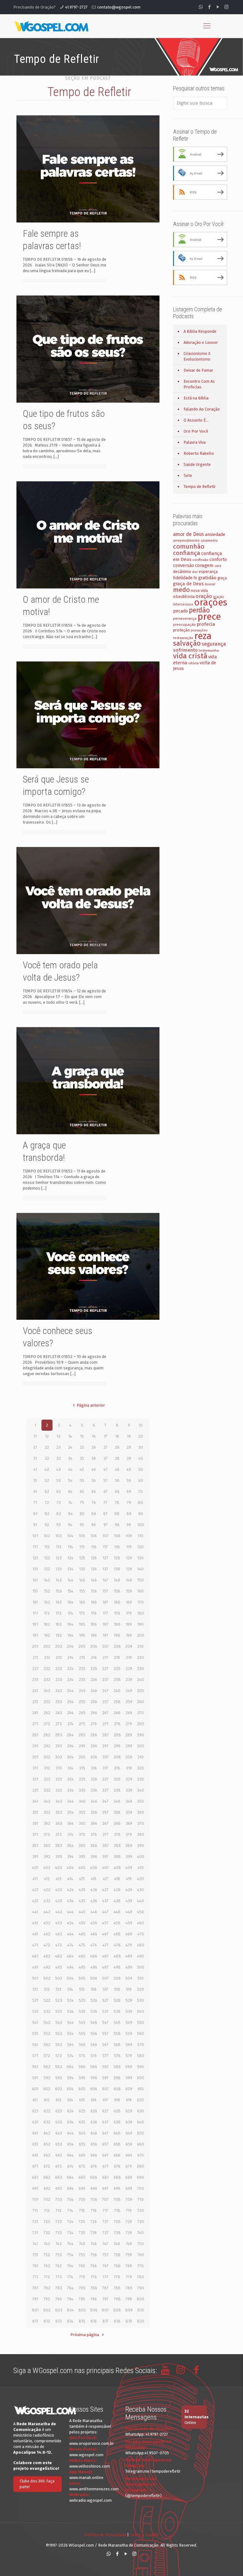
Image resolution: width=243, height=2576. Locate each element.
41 (35, 1469)
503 (59, 1978)
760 (141, 2255)
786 (94, 2288)
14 (70, 1436)
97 (106, 1525)
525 (82, 2000)
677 (106, 2166)
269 (129, 1713)
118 (117, 1547)
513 (59, 1989)
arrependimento (186, 541)
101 (35, 1536)
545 (82, 2022)
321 (35, 1779)
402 (47, 1868)
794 (70, 2299)
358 (117, 1812)
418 (117, 1879)
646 (94, 2133)
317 (105, 1768)
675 (82, 2166)
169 (129, 1602)
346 (94, 1801)
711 (35, 2211)
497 (105, 1967)
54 (70, 1480)
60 (141, 1480)
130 (140, 1558)
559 (129, 2034)
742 (47, 2244)
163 (59, 1602)
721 (35, 2222)
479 (129, 1945)
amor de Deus (189, 534)
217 (105, 1657)
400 (141, 1857)
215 (82, 1657)
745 (82, 2244)
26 (94, 1447)
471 (35, 1945)
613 (59, 2100)
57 (106, 1480)
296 (94, 1746)
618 (117, 2100)
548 (117, 2022)
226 (94, 1669)
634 (70, 2122)
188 (117, 1624)
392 (47, 1857)
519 (129, 1989)
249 (129, 1691)
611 (35, 2100)
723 (59, 2222)
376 (94, 1834)
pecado (181, 611)
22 (47, 1447)
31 (35, 1458)
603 (59, 2089)
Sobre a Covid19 (144, 2535)
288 (117, 1735)
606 (94, 2089)
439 (129, 1901)
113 (59, 1547)
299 (129, 1746)
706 (94, 2199)
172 (47, 1613)
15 (82, 1436)
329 (129, 1779)
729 (129, 2222)
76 (94, 1503)
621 (35, 2111)
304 (70, 1757)
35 (82, 1458)
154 (70, 1591)
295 (82, 1746)
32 (47, 1458)
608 (117, 2089)
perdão (199, 610)
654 (70, 2144)
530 (140, 2000)
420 (140, 1879)
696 (94, 2188)
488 (117, 1956)
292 (47, 1746)
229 (129, 1669)
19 (129, 1436)
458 (117, 1923)
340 (140, 1790)
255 (82, 1702)
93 (59, 1525)
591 (35, 2078)
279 (129, 1724)
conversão (184, 566)
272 (47, 1724)
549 (129, 2022)
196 (94, 1635)
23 (59, 1447)
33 (59, 1458)
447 (105, 1912)
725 (82, 2222)
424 (70, 1890)
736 (94, 2233)
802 (47, 2310)
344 (70, 1801)
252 (47, 1702)
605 (82, 2089)
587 (106, 2067)
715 (82, 2211)
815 (82, 2321)
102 (47, 1536)
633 (59, 2122)
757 (106, 2255)
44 (70, 1469)
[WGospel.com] (51, 26)
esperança (208, 572)
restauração (183, 638)
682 (47, 2177)
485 (82, 1956)
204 (70, 1646)
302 (47, 1757)
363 (59, 1823)
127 (105, 1558)
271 (35, 1724)
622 (47, 2111)
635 (82, 2122)
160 (140, 1591)
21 (35, 1447)
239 (129, 1680)
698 (117, 2188)
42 (47, 1469)
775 (82, 2277)
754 (70, 2255)
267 (105, 1713)
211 (35, 1657)
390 (140, 1845)
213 (59, 1657)
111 (35, 1547)
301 (35, 1757)
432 (47, 1901)
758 (117, 2255)
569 (129, 2045)
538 (117, 2011)
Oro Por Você (196, 431)
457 (105, 1923)
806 (94, 2310)
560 (140, 2034)
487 (106, 1956)
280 (141, 1724)
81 (35, 1514)
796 (94, 2299)
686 (94, 2177)
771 (35, 2277)
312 (47, 1768)
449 (129, 1912)
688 (117, 2177)
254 (70, 1702)
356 (94, 1812)
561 (35, 2045)
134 (70, 1569)
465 (82, 1934)
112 (47, 1547)
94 (70, 1525)
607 (106, 2089)
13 (59, 1436)
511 (35, 1989)
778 (117, 2277)
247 (105, 1691)
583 (59, 2067)
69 (129, 1492)
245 (82, 1691)
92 (47, 1525)
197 (105, 1635)
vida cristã (190, 656)
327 (105, 1779)
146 (94, 1580)
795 (82, 2299)
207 (106, 1646)
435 (82, 1901)
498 (117, 1967)
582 (47, 2067)
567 (105, 2045)
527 (105, 2000)
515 (82, 1989)
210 (140, 1646)
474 (70, 1945)
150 (140, 1580)
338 (117, 1790)
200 (141, 1635)
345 (82, 1801)
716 (94, 2211)
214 (70, 1657)
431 (35, 1901)
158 (117, 1591)
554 (70, 2034)
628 (117, 2111)
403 (59, 1868)
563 (59, 2045)
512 (47, 1989)
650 (140, 2133)
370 (141, 1823)
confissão (200, 560)
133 (59, 1569)
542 (47, 2022)
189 (129, 1624)
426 (94, 1890)
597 (105, 2078)
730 (141, 2222)
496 (94, 1967)
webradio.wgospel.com (90, 2500)
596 (94, 2078)
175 (82, 1613)
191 (35, 1635)
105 (82, 1536)
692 (47, 2188)
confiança (187, 553)
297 (105, 1746)
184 (70, 1624)
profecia (206, 624)
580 (141, 2056)
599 (129, 2078)
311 (35, 1768)
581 (35, 2067)
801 (35, 2310)
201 (35, 1646)
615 (82, 2100)
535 (82, 2011)
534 (70, 2011)
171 (35, 1613)
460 (140, 1923)
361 (35, 1823)
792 (47, 2299)
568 (117, 2045)
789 (129, 2288)
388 (117, 1845)
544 (70, 2022)
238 (117, 1680)
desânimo (182, 572)
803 (59, 2310)
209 (129, 1646)
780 (140, 2277)
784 (70, 2288)
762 (47, 2266)
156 (94, 1591)
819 (129, 2321)
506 (94, 1978)
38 (117, 1458)
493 (59, 1967)
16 (94, 1436)
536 (94, 2011)
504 (70, 1978)
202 (47, 1646)
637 (105, 2122)
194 (70, 1635)
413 (59, 1879)
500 (141, 1967)
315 (82, 1768)
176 (94, 1613)
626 (94, 2111)
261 (35, 1713)
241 (35, 1691)
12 (47, 1436)
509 (129, 1978)
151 (35, 1591)
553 (59, 2034)
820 (141, 2321)
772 (47, 2277)
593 (59, 2078)
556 (94, 2034)
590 (140, 2067)
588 (117, 2067)
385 (82, 1845)
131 (35, 1569)
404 (70, 1868)
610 (141, 2089)
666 (94, 2155)
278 (117, 1724)
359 (129, 1812)
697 (105, 2188)
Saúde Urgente (197, 464)
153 (59, 1591)
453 (59, 1923)
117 (105, 1547)
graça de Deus (188, 584)
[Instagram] (226, 7)
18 (117, 1436)
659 (129, 2144)
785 (82, 2288)
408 (117, 1868)
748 (117, 2244)
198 (117, 1635)
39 (129, 1458)
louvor (210, 584)
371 (35, 1834)
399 (129, 1857)
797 (106, 2299)
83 (59, 1514)
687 (106, 2177)
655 (82, 2144)
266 (94, 1713)
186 (94, 1624)
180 (141, 1613)
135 (82, 1569)
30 (141, 1447)
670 (141, 2155)
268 (117, 1713)
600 (141, 2078)
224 (70, 1669)
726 (94, 2222)
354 (70, 1812)
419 (129, 1879)
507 (106, 1978)
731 (35, 2233)
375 (82, 1834)
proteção (181, 630)
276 (94, 1724)
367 (105, 1823)
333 (59, 1790)
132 (47, 1569)
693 (59, 2188)
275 (82, 1724)
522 (47, 2000)
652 (47, 2144)
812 (47, 2321)
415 (82, 1879)
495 (82, 1967)
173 (59, 1613)
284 (70, 1735)
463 (59, 1934)
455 (82, 1923)
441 (35, 1912)
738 (117, 2233)
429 (129, 1890)
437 (105, 1901)
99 (129, 1525)
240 (140, 1680)
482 (47, 1956)
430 (140, 1890)
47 (106, 1469)
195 (82, 1635)
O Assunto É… (196, 420)
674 (70, 2166)
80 (140, 1503)
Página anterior (91, 1405)
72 (47, 1503)
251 (35, 1702)
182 (47, 1624)
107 (106, 1536)
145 (82, 1580)
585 (82, 2067)
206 (94, 1646)
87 (105, 1514)
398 (117, 1857)
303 (59, 1757)
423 (59, 1890)
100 (141, 1525)
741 (35, 2244)
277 (106, 1724)
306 (94, 1757)
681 (35, 2177)
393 (59, 1857)
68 (117, 1492)
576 (94, 2056)
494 (70, 1967)
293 (59, 1746)
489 (129, 1956)
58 (117, 1480)
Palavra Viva (195, 442)
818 (117, 2321)
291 (35, 1746)
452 (47, 1923)
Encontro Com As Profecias (199, 384)
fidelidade (183, 578)
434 (70, 1901)
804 (70, 2310)
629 (129, 2111)
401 (35, 1868)
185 (82, 1624)
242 (47, 1691)
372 (47, 1834)
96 (94, 1525)
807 (105, 2310)
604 (70, 2089)
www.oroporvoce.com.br (92, 2443)
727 (106, 2222)
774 (70, 2277)
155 (82, 1591)
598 (117, 2078)
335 (82, 1790)
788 (117, 2288)
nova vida (199, 591)
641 (35, 2133)
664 (70, 2155)
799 (129, 2299)
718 (117, 2211)
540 (140, 2011)
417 (106, 1879)
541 (35, 2022)
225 (82, 1669)
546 (94, 2022)
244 (70, 1691)
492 (47, 1967)
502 (47, 1978)
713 (59, 2211)
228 (117, 1669)
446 (94, 1912)
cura (218, 566)
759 (129, 2255)
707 (105, 2199)
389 (129, 1845)
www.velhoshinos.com (90, 2466)
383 (59, 1845)
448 (117, 1912)
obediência (184, 597)
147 (105, 1580)
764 (70, 2266)
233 (59, 1680)
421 (35, 1890)
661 (35, 2155)
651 (35, 2144)
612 (47, 2100)
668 (117, 2155)
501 (35, 1978)
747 (105, 2244)
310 (140, 1757)
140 (140, 1569)
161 (35, 1602)
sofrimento (185, 650)
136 (94, 1569)
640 (140, 2122)
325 (82, 1779)
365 (82, 1823)
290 (140, 1735)
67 (106, 1492)
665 (82, 2155)
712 (47, 2211)
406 (94, 1868)
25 (82, 1447)
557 (105, 2034)
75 (82, 1503)
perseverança (185, 618)
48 (117, 1469)
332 (47, 1790)
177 (106, 1613)
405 (82, 1868)
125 (82, 1558)
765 (82, 2266)
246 (94, 1691)
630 (140, 2111)
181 (35, 1624)
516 (94, 1989)
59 (129, 1480)
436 (94, 1901)
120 (140, 1547)
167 (105, 1602)
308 (117, 1757)
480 (141, 1945)
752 (47, 2255)
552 (47, 2034)
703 (59, 2199)
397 (105, 1857)
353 (59, 1812)
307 (106, 1757)
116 (94, 1547)
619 (129, 2100)
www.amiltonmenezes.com (94, 2489)
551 (35, 2034)
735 (82, 2233)
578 (117, 2056)
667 (105, 2155)
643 (59, 2133)
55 (82, 1480)
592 (47, 2078)
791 (35, 2299)
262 (47, 1713)
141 (35, 1580)
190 (140, 1624)
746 (94, 2244)
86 (94, 1514)
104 (70, 1536)
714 (70, 2211)
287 (106, 1735)
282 (47, 1735)
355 (82, 1812)
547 (105, 2022)
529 (129, 2000)
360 (140, 1812)
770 (140, 2266)
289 (129, 1735)
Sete (188, 475)
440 (140, 1901)
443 (59, 1912)
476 (94, 1945)
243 (59, 1691)
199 (129, 1635)
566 (94, 2045)
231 (35, 1680)
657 (105, 2144)
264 (70, 1713)
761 (35, 2266)
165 (82, 1602)
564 (70, 2045)
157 (105, 1591)
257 (105, 1702)
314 (70, 1768)
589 (129, 2067)
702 (47, 2199)
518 (117, 1989)
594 (70, 2078)
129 (129, 1558)
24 (70, 1447)
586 (94, 2067)
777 (105, 2277)
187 (106, 1624)
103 (59, 1536)
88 (117, 1514)
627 (105, 2111)
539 (129, 2011)
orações (211, 603)
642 (47, 2133)
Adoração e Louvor (201, 342)
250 (140, 1691)
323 (59, 1779)
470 (141, 1934)
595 (82, 2078)
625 (82, 2111)
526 (94, 2000)
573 (59, 2056)
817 (106, 2321)
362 (47, 1823)
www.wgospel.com (86, 2455)
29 (129, 1447)
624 (70, 2111)
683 (59, 2177)
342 (47, 1801)
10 (141, 1425)
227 (105, 1669)
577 (106, 2056)
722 (47, 2222)
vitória (193, 663)
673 (59, 2166)
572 (47, 2056)
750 (141, 2244)
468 (117, 1934)
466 (94, 1934)
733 (59, 2233)
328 (117, 1779)
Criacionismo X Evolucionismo (197, 356)
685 (82, 2177)
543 (59, 2022)
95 (82, 1525)
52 (47, 1480)
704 (70, 2199)
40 (141, 1458)
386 (94, 1845)
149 (129, 1580)
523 (59, 2000)
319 (129, 1768)
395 (82, 1857)
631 (35, 2122)
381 (35, 1845)
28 (117, 1447)
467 (105, 1934)
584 (70, 2067)
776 (94, 2277)
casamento (209, 541)
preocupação (184, 624)
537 (105, 2011)
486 (94, 1956)
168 (117, 1602)
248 (117, 1691)
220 (140, 1657)
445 (82, 1912)
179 (129, 1613)
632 (47, 2122)
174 (70, 1613)
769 (129, 2266)
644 (70, 2133)
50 (141, 1469)
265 (82, 1713)
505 (82, 1978)
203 (59, 1646)
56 (94, 1480)
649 (129, 2133)
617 (106, 2100)
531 (35, 2011)
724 (70, 2222)
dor (195, 572)
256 (94, 1702)
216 (94, 1657)
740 (140, 2233)
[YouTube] (218, 7)
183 (59, 1624)
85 (82, 1514)
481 (35, 1956)
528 (117, 2000)
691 (35, 2188)
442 (47, 1912)
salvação (187, 643)
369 (129, 1823)
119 (129, 1547)
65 (82, 1492)
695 (82, 2188)
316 (94, 1768)
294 (70, 1746)
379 (129, 1834)
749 (129, 2244)
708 (117, 2199)
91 (35, 1525)
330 (140, 1779)
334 (70, 1790)
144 (70, 1580)
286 (94, 1735)
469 (129, 1934)
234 (70, 1680)
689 (129, 2177)
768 (117, 2266)
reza (203, 636)
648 (117, 2133)
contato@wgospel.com (119, 7)
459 (129, 1923)
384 (70, 1845)
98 (117, 1525)
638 (117, 2122)
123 (59, 1558)
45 (82, 1469)
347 (105, 1801)
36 (94, 1458)
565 (82, 2045)
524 (70, 2000)
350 (140, 1801)
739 (129, 2233)
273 (59, 1724)
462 (47, 1934)
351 (35, 1812)
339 (129, 1790)
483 (59, 1956)
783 (59, 2288)
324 (70, 1779)
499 (129, 1967)
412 (47, 1879)
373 (59, 1834)
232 (47, 1680)
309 (129, 1757)
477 (106, 1945)
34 (70, 1458)
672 (47, 2166)
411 (35, 1879)
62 (47, 1492)
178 (117, 1613)
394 (70, 1857)
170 (141, 1602)
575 (82, 2056)
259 (129, 1702)
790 (141, 2288)
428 (117, 1890)
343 (59, 1801)
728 (117, 2222)
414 (70, 1879)
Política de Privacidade (105, 2535)
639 (129, 2122)
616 (94, 2100)
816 (94, 2321)
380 (141, 1834)
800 (140, 2299)
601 (35, 2089)
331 (35, 1790)
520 (140, 1989)
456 (94, 1923)
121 (35, 1558)
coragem (204, 565)
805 (82, 2310)
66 (94, 1492)
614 (70, 2100)
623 (59, 2111)
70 (140, 1492)
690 (140, 2177)
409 (129, 1868)
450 (140, 1912)
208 (117, 1646)
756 (94, 2255)
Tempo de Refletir (200, 487)
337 (105, 1790)
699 (129, 2188)
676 (94, 2166)
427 (105, 1890)
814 (70, 2321)
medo (181, 590)
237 (105, 1680)
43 (59, 1469)
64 (70, 1492)
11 (35, 1436)
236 (94, 1680)
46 (94, 1469)
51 (35, 1480)
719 (129, 2211)
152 (47, 1591)
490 (140, 1956)
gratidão (207, 578)
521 (35, 2000)
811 (35, 2321)
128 (117, 1558)
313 (59, 1768)
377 (106, 1834)
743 (59, 2244)
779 (129, 2277)
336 (94, 1790)
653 (59, 2144)
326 (94, 1779)
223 (59, 1669)
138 (117, 1569)
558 (117, 2034)
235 (82, 1680)
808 (117, 2310)
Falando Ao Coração (202, 409)
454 (70, 1923)
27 (106, 1447)
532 (47, 2011)
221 (35, 1669)
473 (59, 1945)
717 (106, 2211)
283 (59, 1735)
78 (117, 1503)
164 (70, 1602)
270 (141, 1713)
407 (106, 1868)
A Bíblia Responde (200, 331)
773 (59, 2277)
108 (117, 1536)
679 (129, 2166)
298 (117, 1746)
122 (47, 1558)
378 (117, 1834)
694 (70, 2188)
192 (47, 1635)
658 (117, 2144)
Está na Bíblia (196, 398)
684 (70, 2177)
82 (47, 1514)
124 (70, 1558)
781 (35, 2288)
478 (117, 1945)
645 (82, 2133)
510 (141, 1978)
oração (204, 596)
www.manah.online (86, 2478)
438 (117, 1901)
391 (35, 1857)
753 (59, 2255)
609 (129, 2089)
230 (140, 1669)
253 (59, 1702)
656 (94, 2144)
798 (117, 2299)
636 (94, 2122)
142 (47, 1580)
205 (82, 1646)
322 (47, 1779)
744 (70, 2244)
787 (105, 2288)
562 (47, 2045)
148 (117, 1580)
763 (59, 2266)
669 (129, 2155)
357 (105, 1812)
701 (35, 2199)
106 (94, 1536)
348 (117, 1801)
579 (129, 2056)
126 (94, 1558)
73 (59, 1503)
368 (117, 1823)
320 (140, 1768)
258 (117, 1702)
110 (140, 1536)
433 (59, 1901)
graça (222, 578)
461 (35, 1934)
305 (82, 1757)
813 (59, 2321)
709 (129, 2199)
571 (35, 2056)
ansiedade (215, 535)
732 (47, 2233)
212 (47, 1657)
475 (82, 1945)
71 (35, 1503)
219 (129, 1657)
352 (47, 1812)
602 (47, 2089)
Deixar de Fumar (198, 370)
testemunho (209, 650)
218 (117, 1657)
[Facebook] (209, 7)
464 (70, 1934)
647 (105, 2133)
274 (70, 1724)
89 (129, 1514)
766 (94, 2266)
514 (70, 1989)
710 (141, 2199)
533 (59, 2011)
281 (35, 1735)
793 (59, 2299)
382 (47, 1845)
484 (70, 1956)
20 (141, 1436)
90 (141, 1514)
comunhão (189, 546)
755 (82, 2255)
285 (82, 1735)
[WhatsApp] (201, 7)
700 (140, 2188)
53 (59, 1480)
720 (141, 2211)
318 (117, 1768)
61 (35, 1492)
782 (47, 2288)
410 (141, 1868)
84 (70, 1514)
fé (195, 578)
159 (129, 1591)
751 (35, 2255)
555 (82, 2034)
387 (106, 1845)
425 (82, 1890)
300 (141, 1746)
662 (47, 2155)
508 (117, 1978)
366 (94, 1823)
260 (140, 1702)
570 (141, 2045)
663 (59, 2155)
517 (106, 1989)
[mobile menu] (207, 26)
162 (47, 1602)
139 (129, 1569)
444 (70, 1912)
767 (106, 2266)
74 (70, 1503)
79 (129, 1503)
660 (140, 2144)
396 (94, 1857)
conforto (218, 560)
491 (35, 1967)
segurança (214, 644)
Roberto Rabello (199, 453)
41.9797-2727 (76, 7)
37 (106, 1458)
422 (47, 1890)
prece (209, 617)
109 (129, 1536)
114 (70, 1547)
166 (94, 1602)
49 (129, 1469)
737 (106, 2233)
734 (70, 2233)
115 (82, 1547)
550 (140, 2022)
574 (70, 2056)
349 (129, 1801)
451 (35, 1923)
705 (82, 2199)
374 (70, 1834)
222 (47, 1669)
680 (141, 2166)
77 (105, 1503)
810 (141, 2310)
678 (117, 2166)
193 (59, 1635)
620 (140, 2100)
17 (106, 1436)
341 (35, 1801)
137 (105, 1569)
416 (94, 1879)
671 (35, 2166)
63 (59, 1492)
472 (47, 1945)
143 (59, 1580)
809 (129, 2310)
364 (70, 1823)
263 (59, 1713)
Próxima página (85, 2335)
